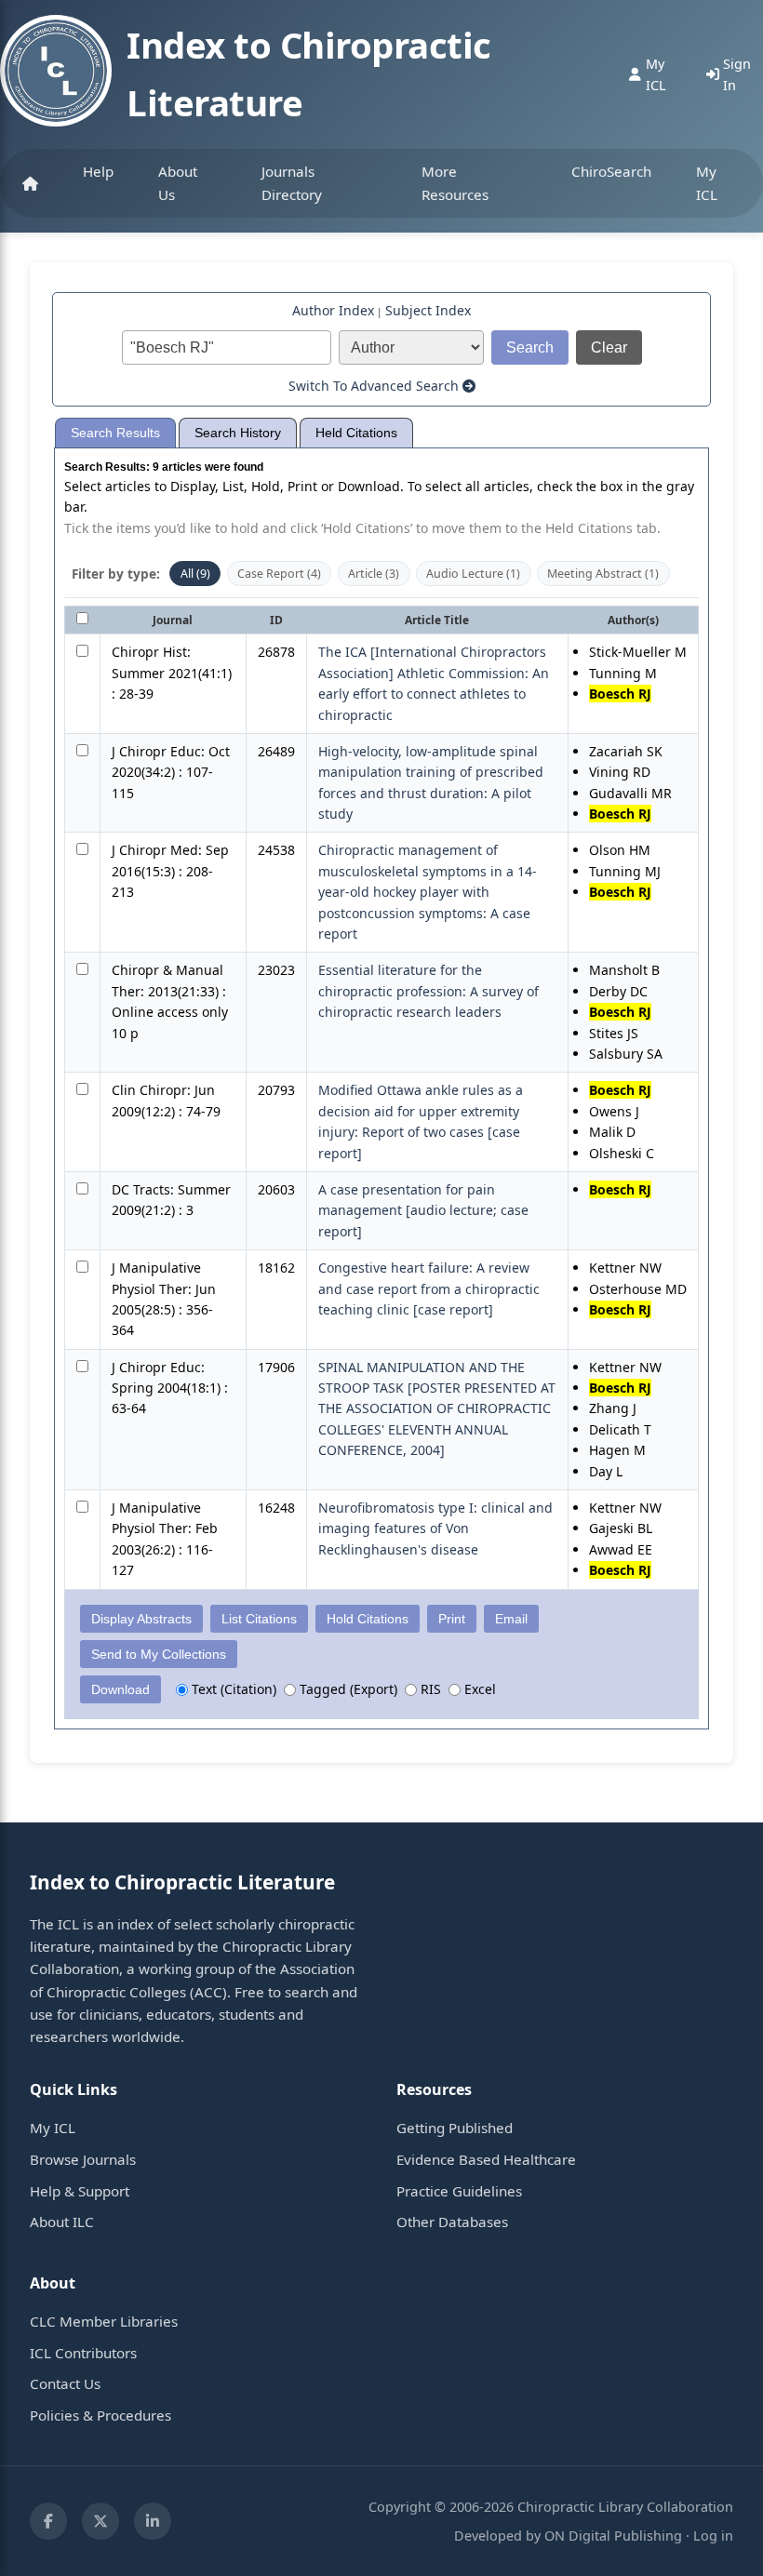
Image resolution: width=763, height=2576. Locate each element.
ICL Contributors (83, 2353)
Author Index (333, 310)
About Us (178, 182)
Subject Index (428, 310)
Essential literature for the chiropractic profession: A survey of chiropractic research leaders (428, 991)
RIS (429, 1689)
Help (98, 171)
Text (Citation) (232, 1689)
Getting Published (455, 2128)
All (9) (195, 574)
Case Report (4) (279, 574)
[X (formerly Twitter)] (100, 2521)
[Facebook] (48, 2521)
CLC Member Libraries (104, 2321)
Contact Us (65, 2383)
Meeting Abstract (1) (603, 574)
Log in (713, 2536)
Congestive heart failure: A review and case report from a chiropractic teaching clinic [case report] (429, 1288)
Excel (478, 1689)
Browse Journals (83, 2159)
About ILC (62, 2222)
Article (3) (374, 574)
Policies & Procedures (100, 2415)
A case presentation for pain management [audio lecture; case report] (423, 1210)
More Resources (455, 182)
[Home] (30, 183)
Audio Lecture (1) (473, 574)
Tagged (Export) (347, 1689)
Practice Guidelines (459, 2191)
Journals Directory (292, 182)
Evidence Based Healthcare (486, 2159)
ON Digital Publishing (613, 2536)
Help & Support (80, 2191)
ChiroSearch (611, 171)
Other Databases (452, 2222)
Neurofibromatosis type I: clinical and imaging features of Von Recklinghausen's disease (435, 1528)
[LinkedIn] (153, 2521)
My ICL (707, 182)
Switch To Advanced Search (375, 386)
